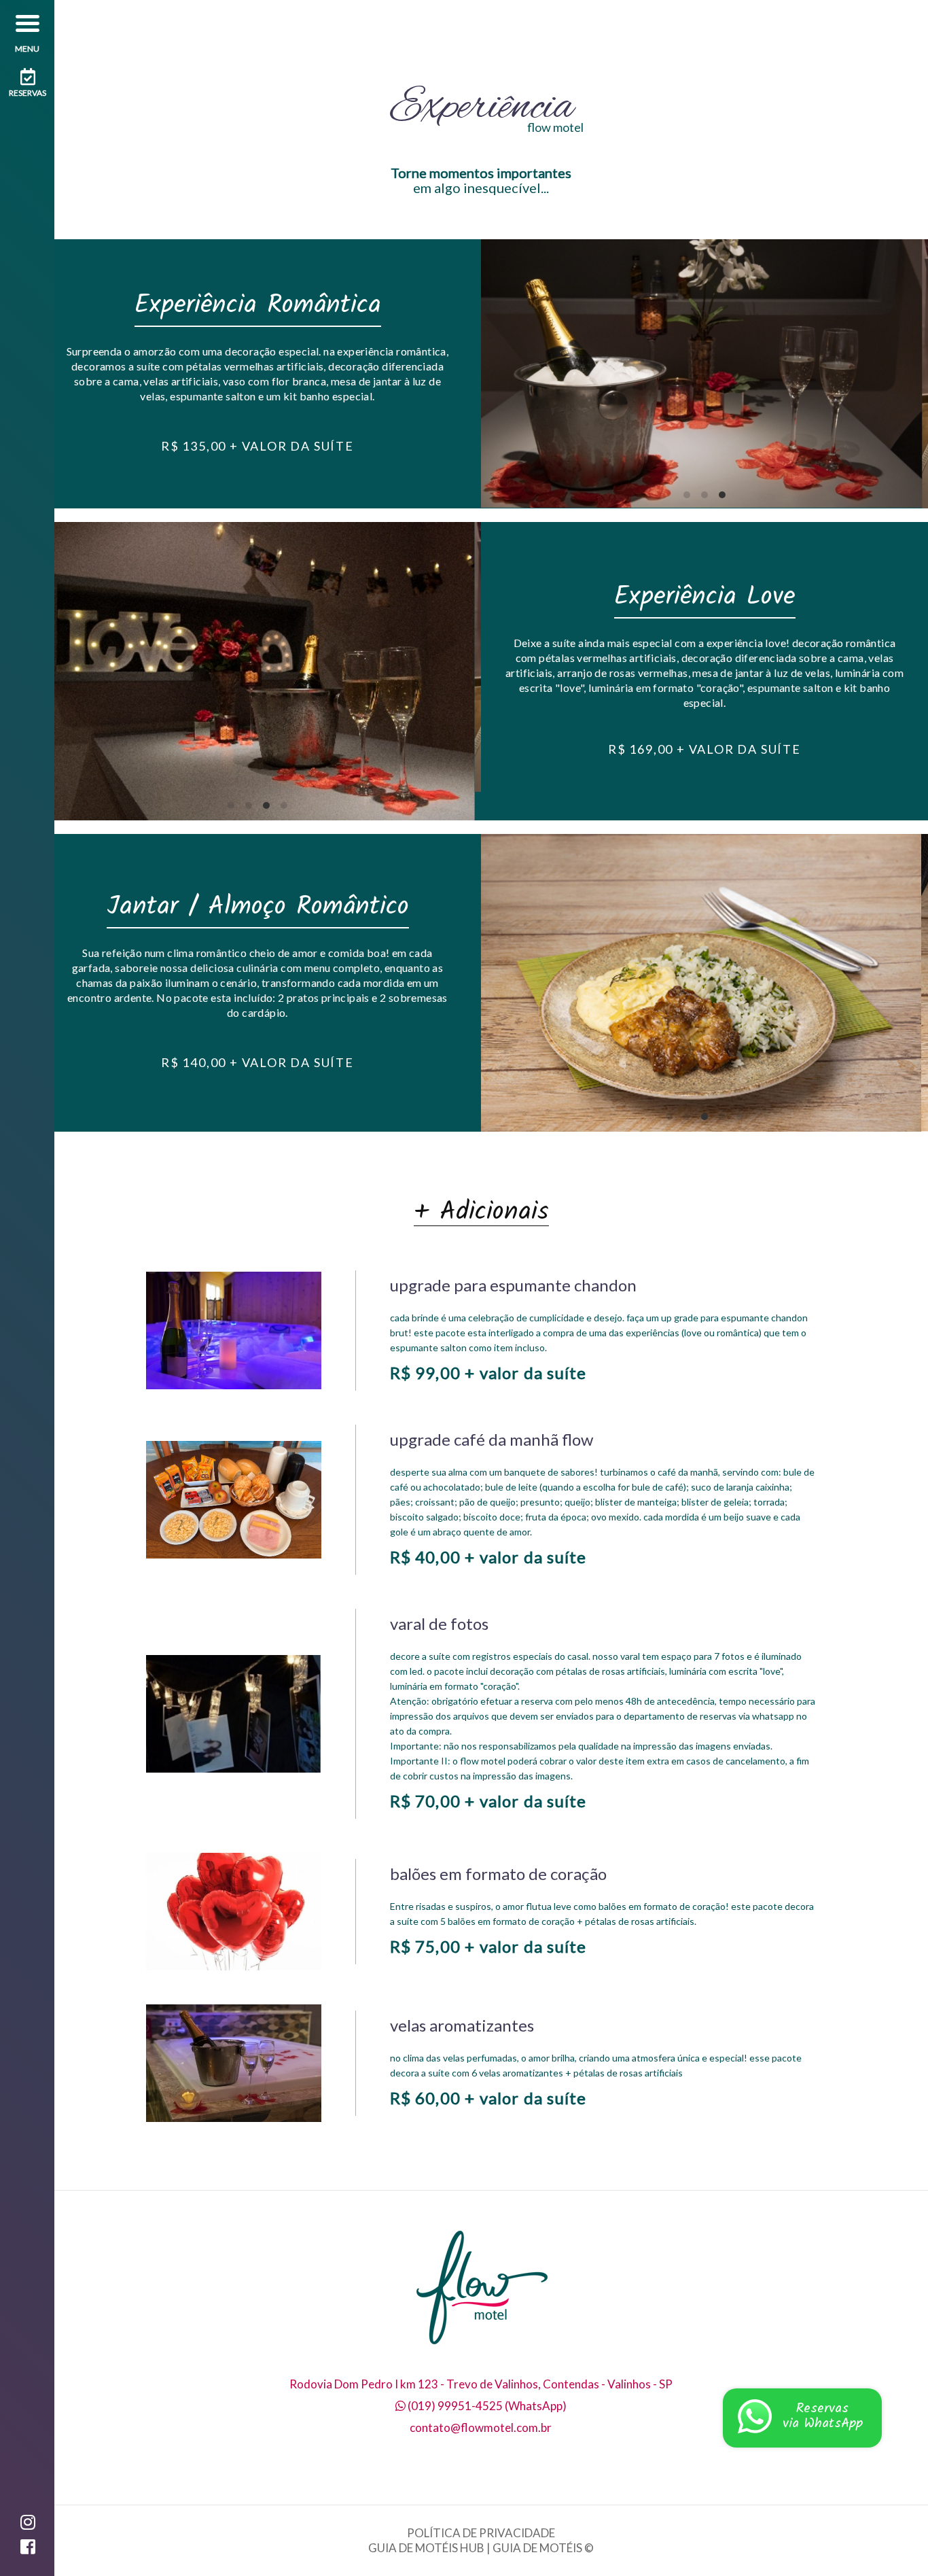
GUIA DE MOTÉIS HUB (426, 2548)
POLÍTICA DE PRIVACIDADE (481, 2533)
